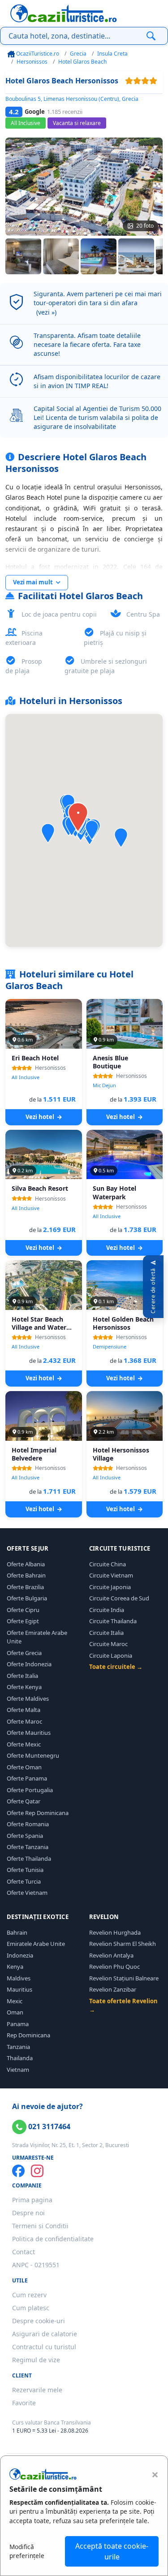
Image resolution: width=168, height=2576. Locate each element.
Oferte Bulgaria (27, 1598)
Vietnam (18, 2070)
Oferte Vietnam (27, 1893)
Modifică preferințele (27, 2551)
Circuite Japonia (110, 1587)
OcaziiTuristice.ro (37, 54)
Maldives (19, 1978)
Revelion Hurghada (115, 1932)
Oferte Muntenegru (33, 1755)
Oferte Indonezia (29, 1664)
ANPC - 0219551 (36, 2265)
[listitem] (23, 256)
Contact (24, 2252)
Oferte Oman (24, 1767)
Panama (18, 2024)
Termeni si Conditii (40, 2226)
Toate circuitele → (116, 1667)
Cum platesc (31, 2308)
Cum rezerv (29, 2295)
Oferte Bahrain (26, 1575)
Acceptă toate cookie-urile (112, 2551)
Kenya (15, 1967)
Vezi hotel (41, 1117)
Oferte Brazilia (25, 1587)
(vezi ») (46, 312)
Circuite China (108, 1564)
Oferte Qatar (24, 1801)
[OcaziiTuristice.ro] (64, 13)
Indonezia (20, 1955)
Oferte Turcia (24, 1881)
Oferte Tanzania (28, 1847)
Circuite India (107, 1610)
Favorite (24, 2403)
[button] (121, 838)
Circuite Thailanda (113, 1621)
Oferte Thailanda (29, 1859)
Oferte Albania (26, 1564)
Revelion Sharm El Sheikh (123, 1944)
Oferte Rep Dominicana (38, 1813)
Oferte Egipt (23, 1621)
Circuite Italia (106, 1633)
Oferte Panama (27, 1778)
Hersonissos (32, 62)
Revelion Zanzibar (113, 1989)
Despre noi (28, 2213)
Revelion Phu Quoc (114, 1967)
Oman (15, 2012)
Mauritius (19, 1989)
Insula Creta (112, 54)
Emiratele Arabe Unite (36, 1944)
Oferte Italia (22, 1676)
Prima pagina (32, 2200)
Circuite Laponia (111, 1655)
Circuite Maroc (108, 1644)
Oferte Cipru (23, 1610)
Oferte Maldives (28, 1699)
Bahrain (17, 1932)
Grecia (78, 54)
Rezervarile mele (37, 2390)
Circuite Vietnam (111, 1575)
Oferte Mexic (24, 1744)
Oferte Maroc (24, 1721)
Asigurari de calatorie (45, 2334)
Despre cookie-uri (39, 2321)
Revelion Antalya (111, 1955)
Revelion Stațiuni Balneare (124, 1978)
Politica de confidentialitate (53, 2239)
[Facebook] (18, 2171)
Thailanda (20, 2058)
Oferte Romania (28, 1824)
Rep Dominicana (28, 2035)
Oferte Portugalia (30, 1790)
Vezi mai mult (34, 582)
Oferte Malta (24, 1710)
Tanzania (18, 2047)
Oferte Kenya (24, 1687)
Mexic (15, 2001)
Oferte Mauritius (29, 1733)
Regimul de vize (36, 2360)
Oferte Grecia (24, 1653)
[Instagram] (37, 2171)
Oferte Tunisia (25, 1870)
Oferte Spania (25, 1836)
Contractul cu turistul (44, 2347)
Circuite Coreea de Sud (119, 1598)
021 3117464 (48, 2126)
